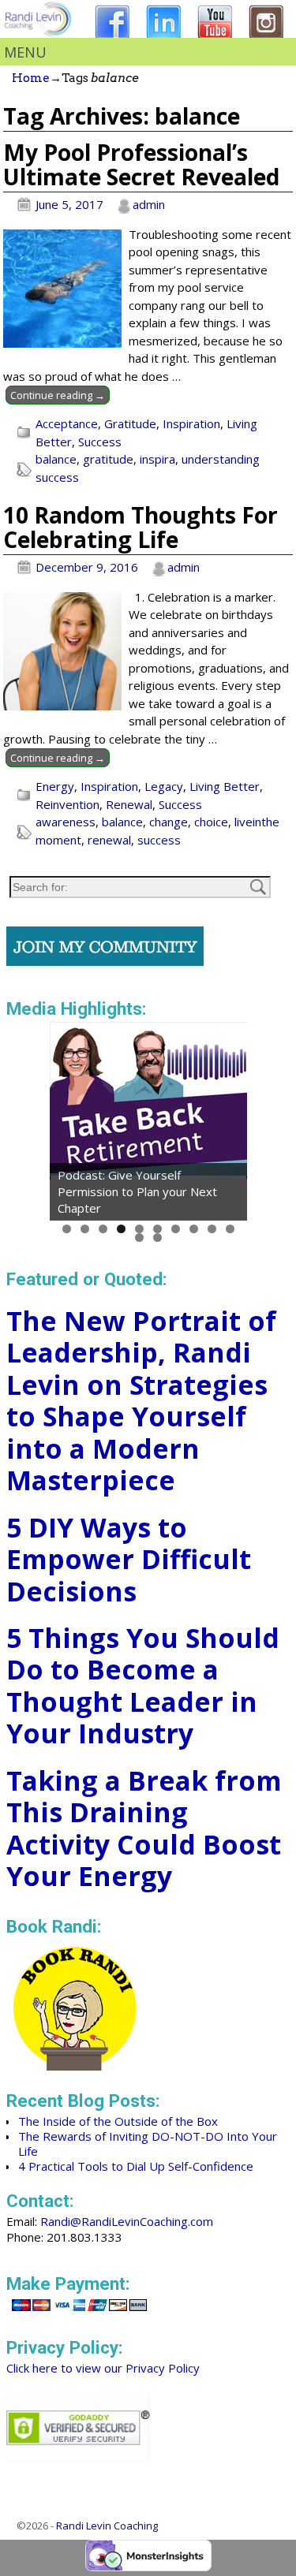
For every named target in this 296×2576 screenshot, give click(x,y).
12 (157, 1238)
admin (149, 204)
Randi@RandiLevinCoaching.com (127, 2221)
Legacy (164, 786)
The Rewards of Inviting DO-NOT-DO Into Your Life (148, 2144)
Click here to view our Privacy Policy (103, 2368)
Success (100, 442)
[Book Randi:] (75, 2066)
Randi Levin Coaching (107, 2526)
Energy (55, 786)
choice (211, 822)
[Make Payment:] (79, 2313)
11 (139, 1238)
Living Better (225, 786)
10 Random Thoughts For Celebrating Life (141, 527)
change (169, 822)
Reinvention (67, 804)
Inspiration (191, 423)
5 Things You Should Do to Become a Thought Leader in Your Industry (143, 1686)
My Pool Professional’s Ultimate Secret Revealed (141, 164)
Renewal (129, 804)
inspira (157, 459)
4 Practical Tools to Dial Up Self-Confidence (136, 2166)
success (159, 840)
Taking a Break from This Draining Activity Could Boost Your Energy (144, 1829)
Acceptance (67, 423)
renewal (109, 840)
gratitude (108, 459)
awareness (66, 822)
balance (56, 459)
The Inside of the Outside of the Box (118, 2121)
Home (31, 78)
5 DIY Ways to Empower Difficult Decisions (129, 1559)
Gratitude (130, 423)
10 (230, 1229)
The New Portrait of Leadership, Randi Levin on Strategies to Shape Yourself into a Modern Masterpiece (141, 1401)
